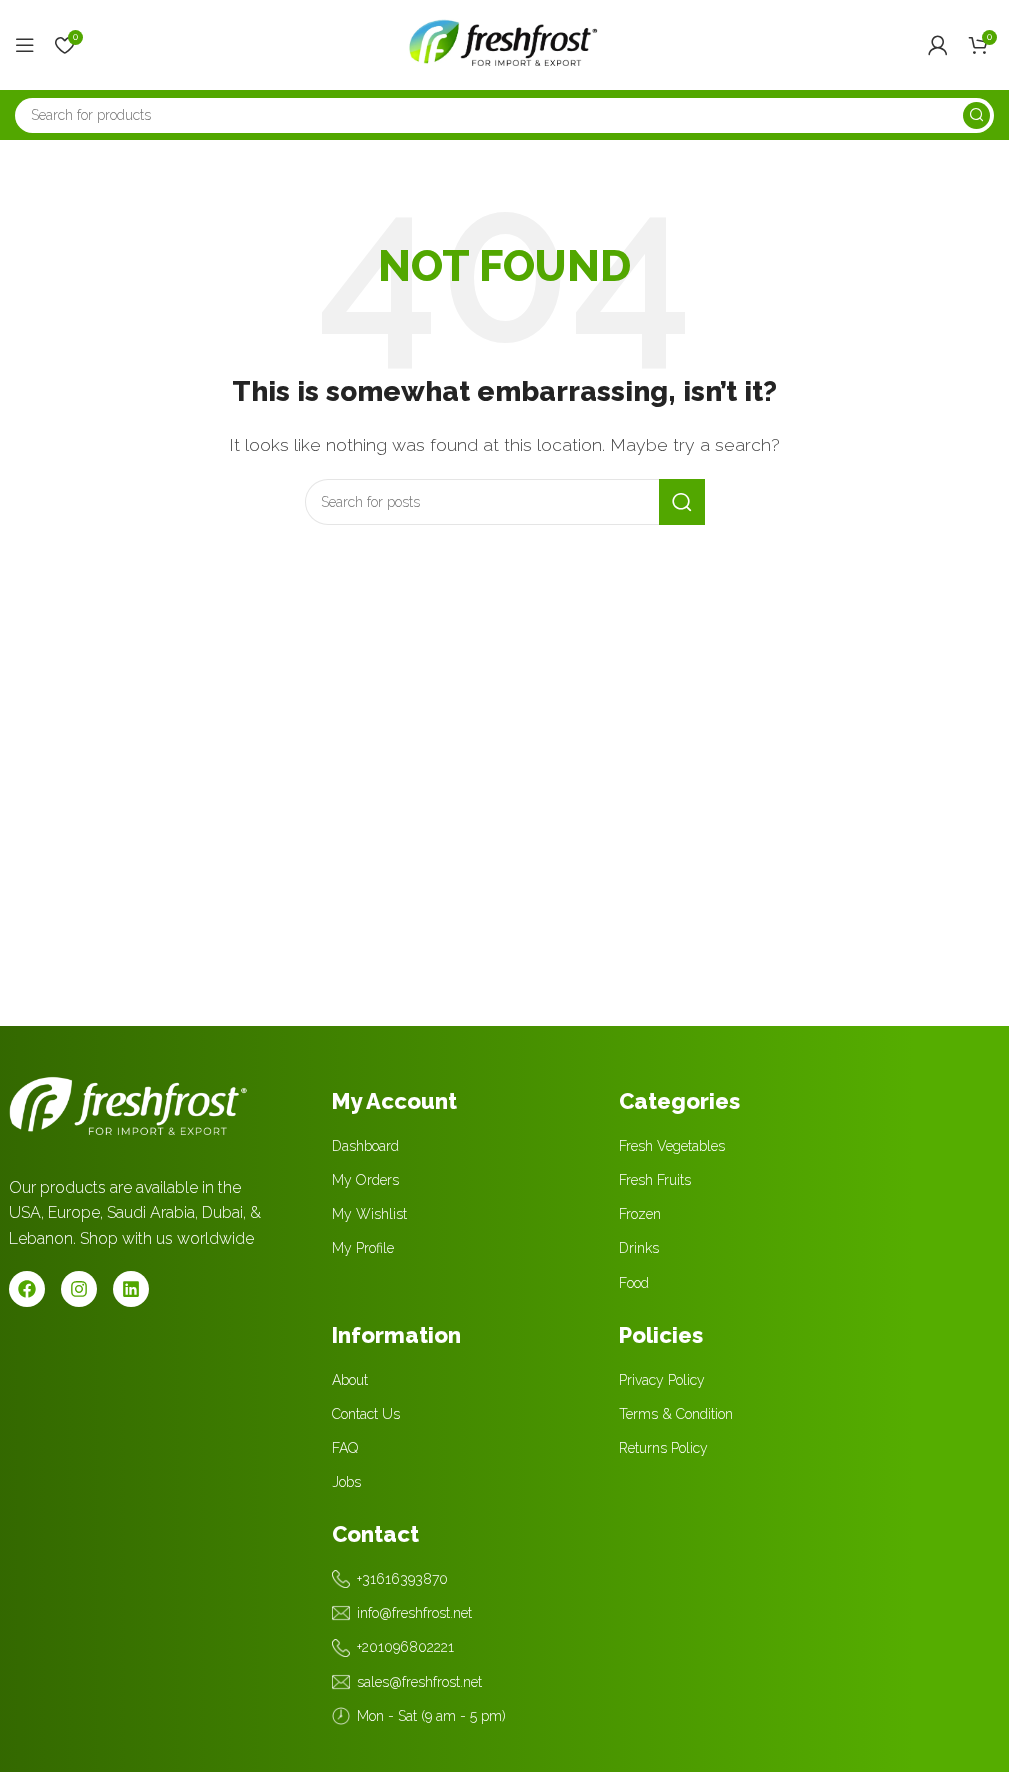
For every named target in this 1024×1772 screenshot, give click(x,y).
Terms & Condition (676, 1414)
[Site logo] (505, 43)
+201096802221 (405, 1647)
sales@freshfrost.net (419, 1682)
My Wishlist (369, 1214)
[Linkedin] (131, 1289)
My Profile (363, 1248)
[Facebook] (27, 1289)
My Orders (365, 1180)
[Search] (976, 115)
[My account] (938, 45)
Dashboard (365, 1146)
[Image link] (129, 1103)
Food (634, 1283)
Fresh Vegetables (672, 1146)
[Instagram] (79, 1289)
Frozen (640, 1214)
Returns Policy (663, 1448)
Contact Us (366, 1414)
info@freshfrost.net (414, 1613)
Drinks (639, 1248)
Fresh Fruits (655, 1180)
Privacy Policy (662, 1380)
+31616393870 (402, 1579)
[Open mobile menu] (25, 45)
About (350, 1380)
